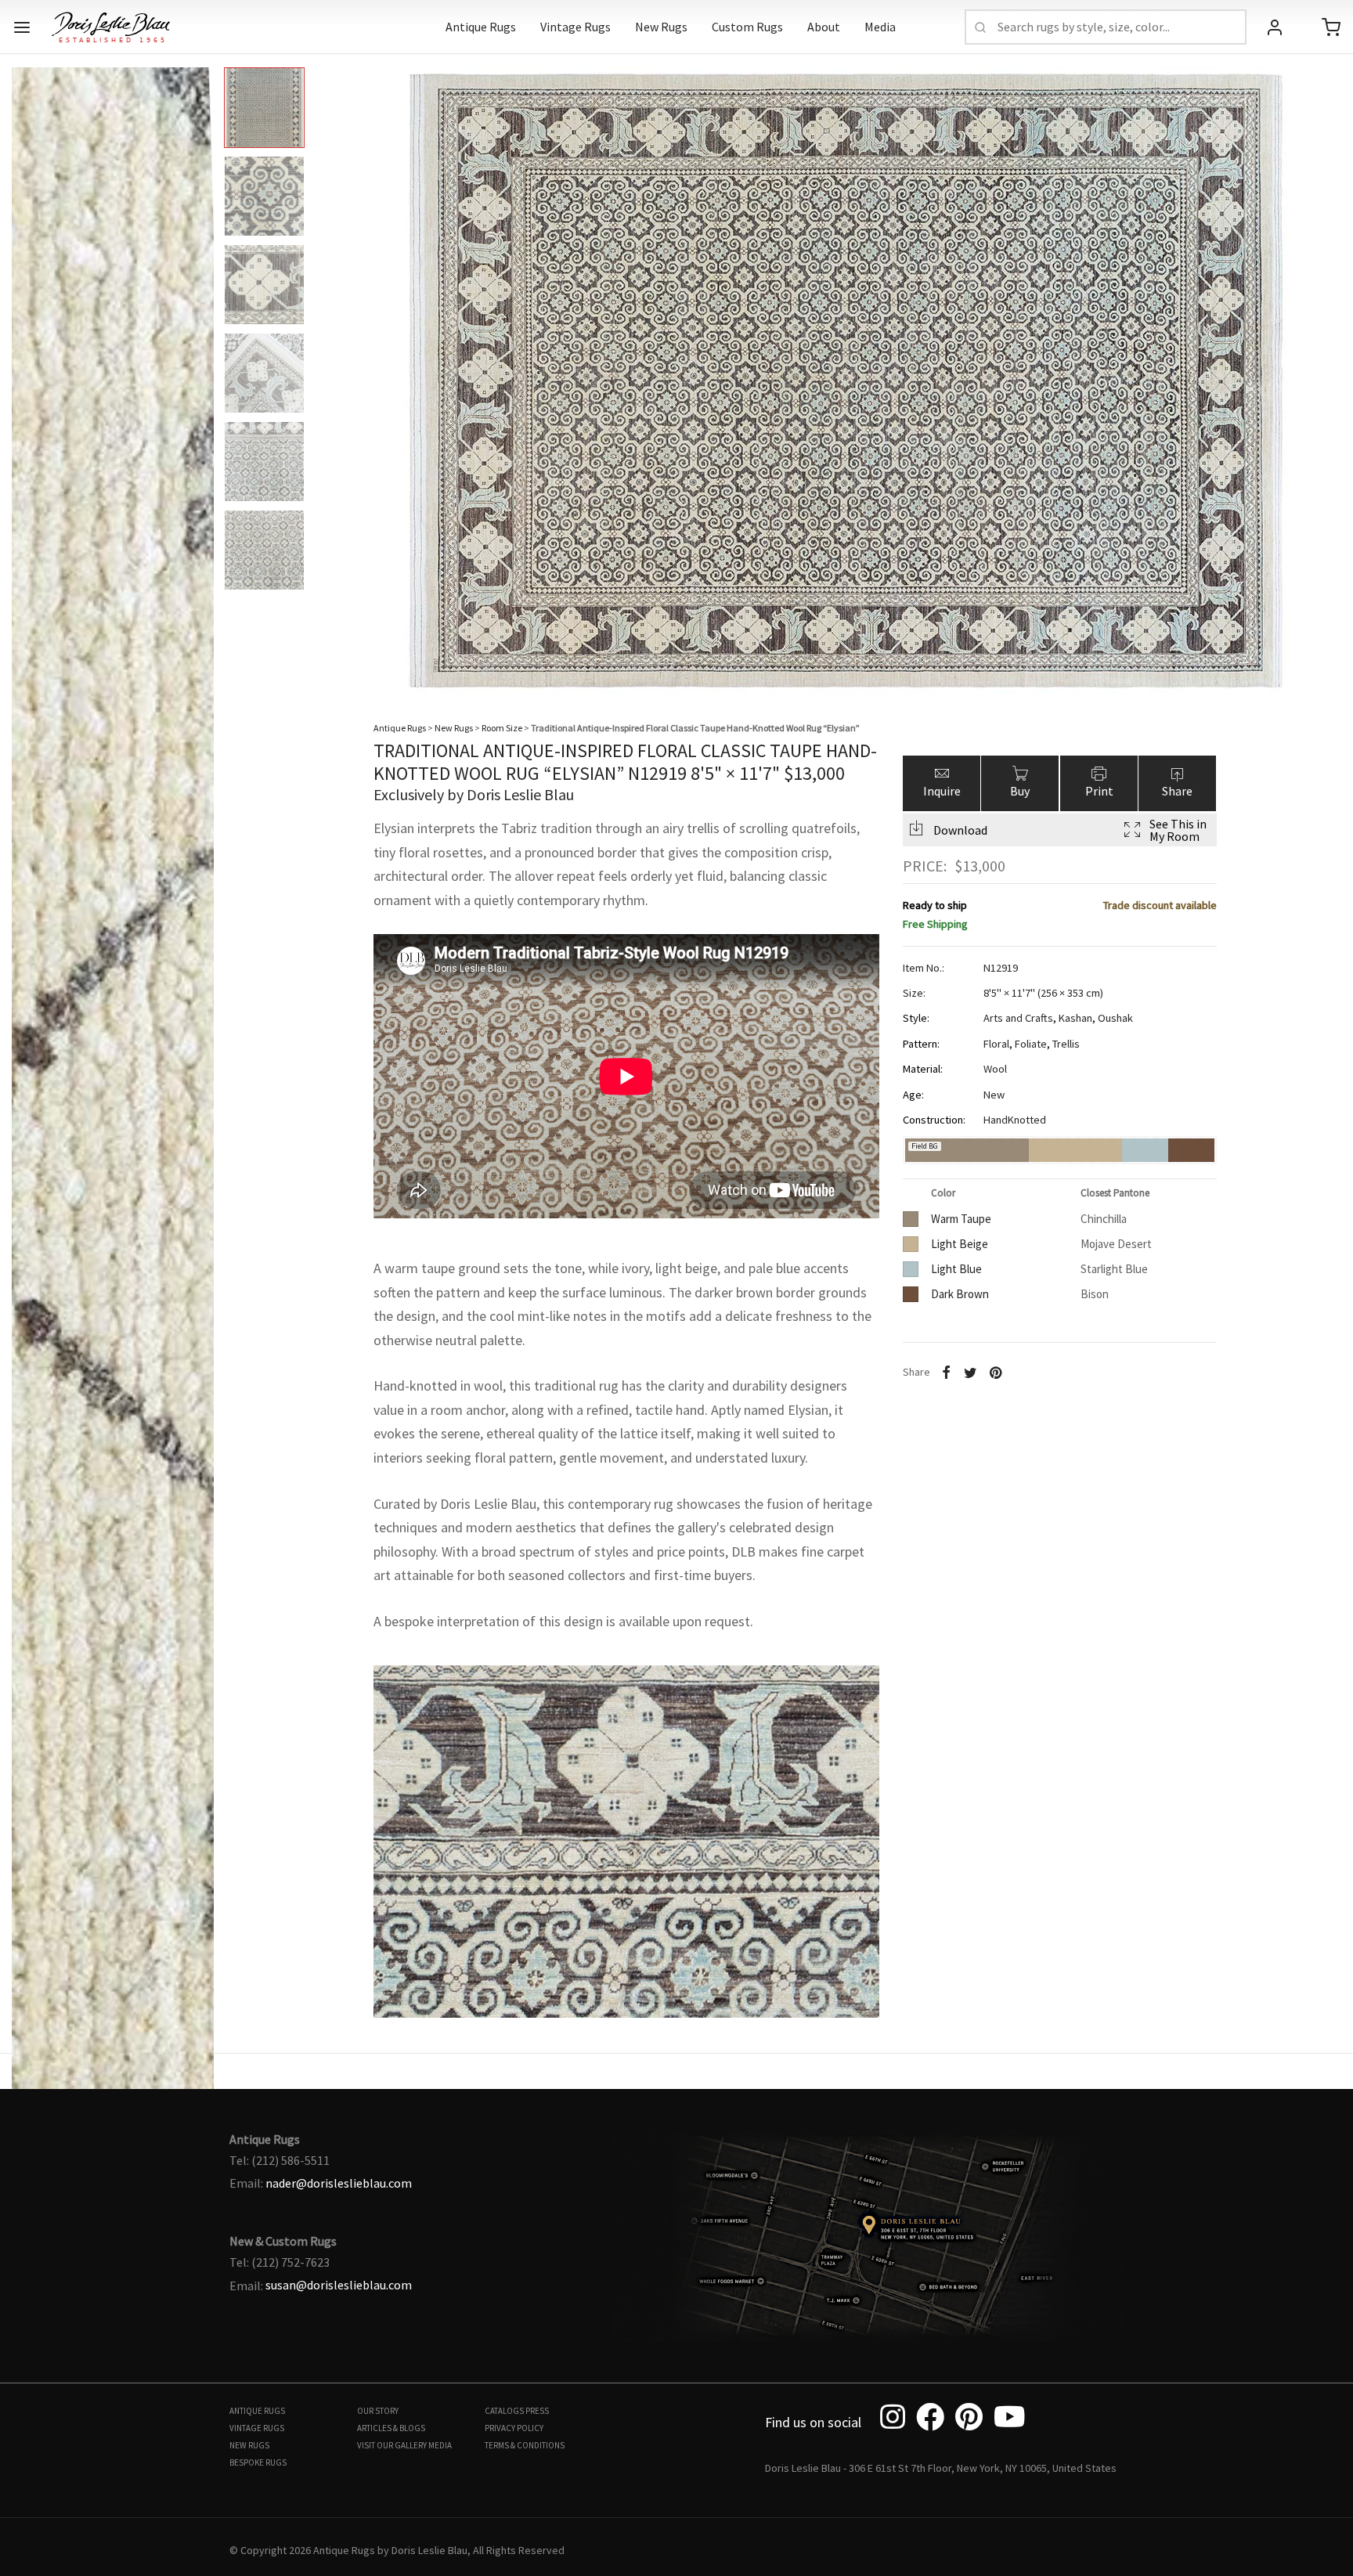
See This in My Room (1178, 830)
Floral (996, 1044)
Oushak (1115, 1018)
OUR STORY (378, 2411)
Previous (27, 368)
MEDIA (440, 2445)
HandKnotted (1015, 1120)
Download (960, 830)
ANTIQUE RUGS (257, 2411)
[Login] (1275, 27)
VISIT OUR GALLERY (392, 2445)
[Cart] (1331, 27)
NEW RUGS (249, 2445)
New (994, 1095)
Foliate (1031, 1044)
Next (1326, 368)
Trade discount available (1160, 904)
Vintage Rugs (575, 27)
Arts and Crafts (1018, 1018)
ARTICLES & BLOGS (391, 2428)
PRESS (537, 2411)
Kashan (1075, 1018)
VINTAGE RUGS (257, 2428)
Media (880, 27)
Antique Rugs (481, 27)
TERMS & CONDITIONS (525, 2445)
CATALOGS (504, 2411)
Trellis (1066, 1044)
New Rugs (661, 27)
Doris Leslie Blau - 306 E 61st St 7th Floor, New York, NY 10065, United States (941, 2468)
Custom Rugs (747, 27)
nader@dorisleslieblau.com (339, 2183)
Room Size (502, 728)
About (824, 27)
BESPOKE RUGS (258, 2462)
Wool (995, 1069)
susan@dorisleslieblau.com (339, 2285)
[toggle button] (22, 27)
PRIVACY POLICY (514, 2428)
